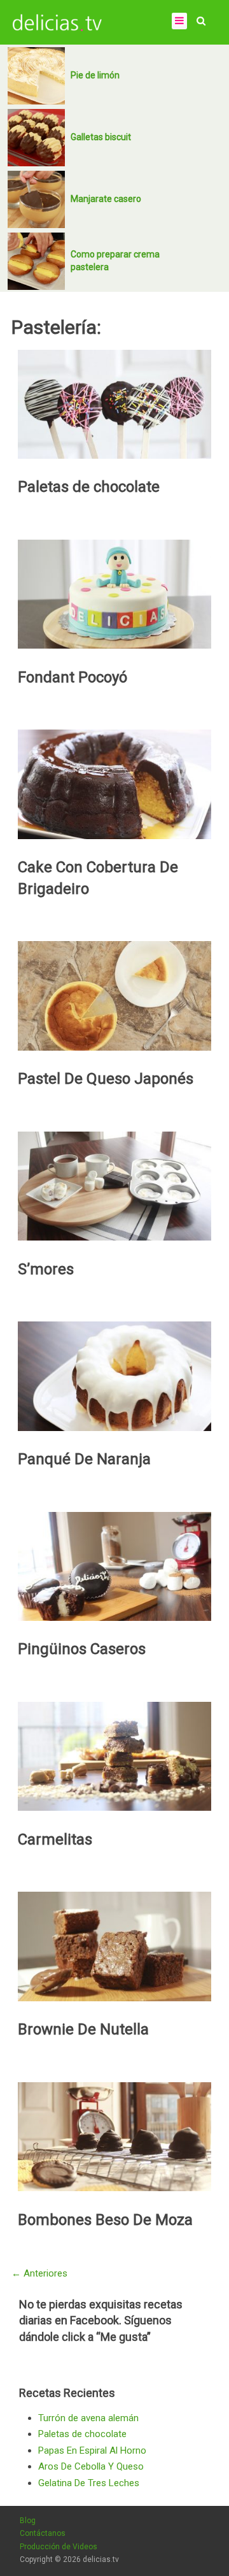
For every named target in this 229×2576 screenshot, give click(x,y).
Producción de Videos (59, 2547)
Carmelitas (55, 1839)
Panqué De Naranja (84, 1459)
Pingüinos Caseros (82, 1649)
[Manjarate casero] (36, 199)
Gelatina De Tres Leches (89, 2483)
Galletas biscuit (101, 137)
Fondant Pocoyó (73, 677)
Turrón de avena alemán (88, 2418)
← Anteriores (39, 2273)
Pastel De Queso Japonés (106, 1079)
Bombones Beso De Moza (105, 2220)
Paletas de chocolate (89, 487)
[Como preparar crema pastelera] (36, 261)
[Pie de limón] (36, 76)
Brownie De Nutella (83, 2029)
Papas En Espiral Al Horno (92, 2450)
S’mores (46, 1269)
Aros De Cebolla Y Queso (91, 2466)
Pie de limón (95, 75)
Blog (28, 2521)
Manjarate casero (106, 199)
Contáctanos (43, 2533)
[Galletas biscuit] (36, 138)
